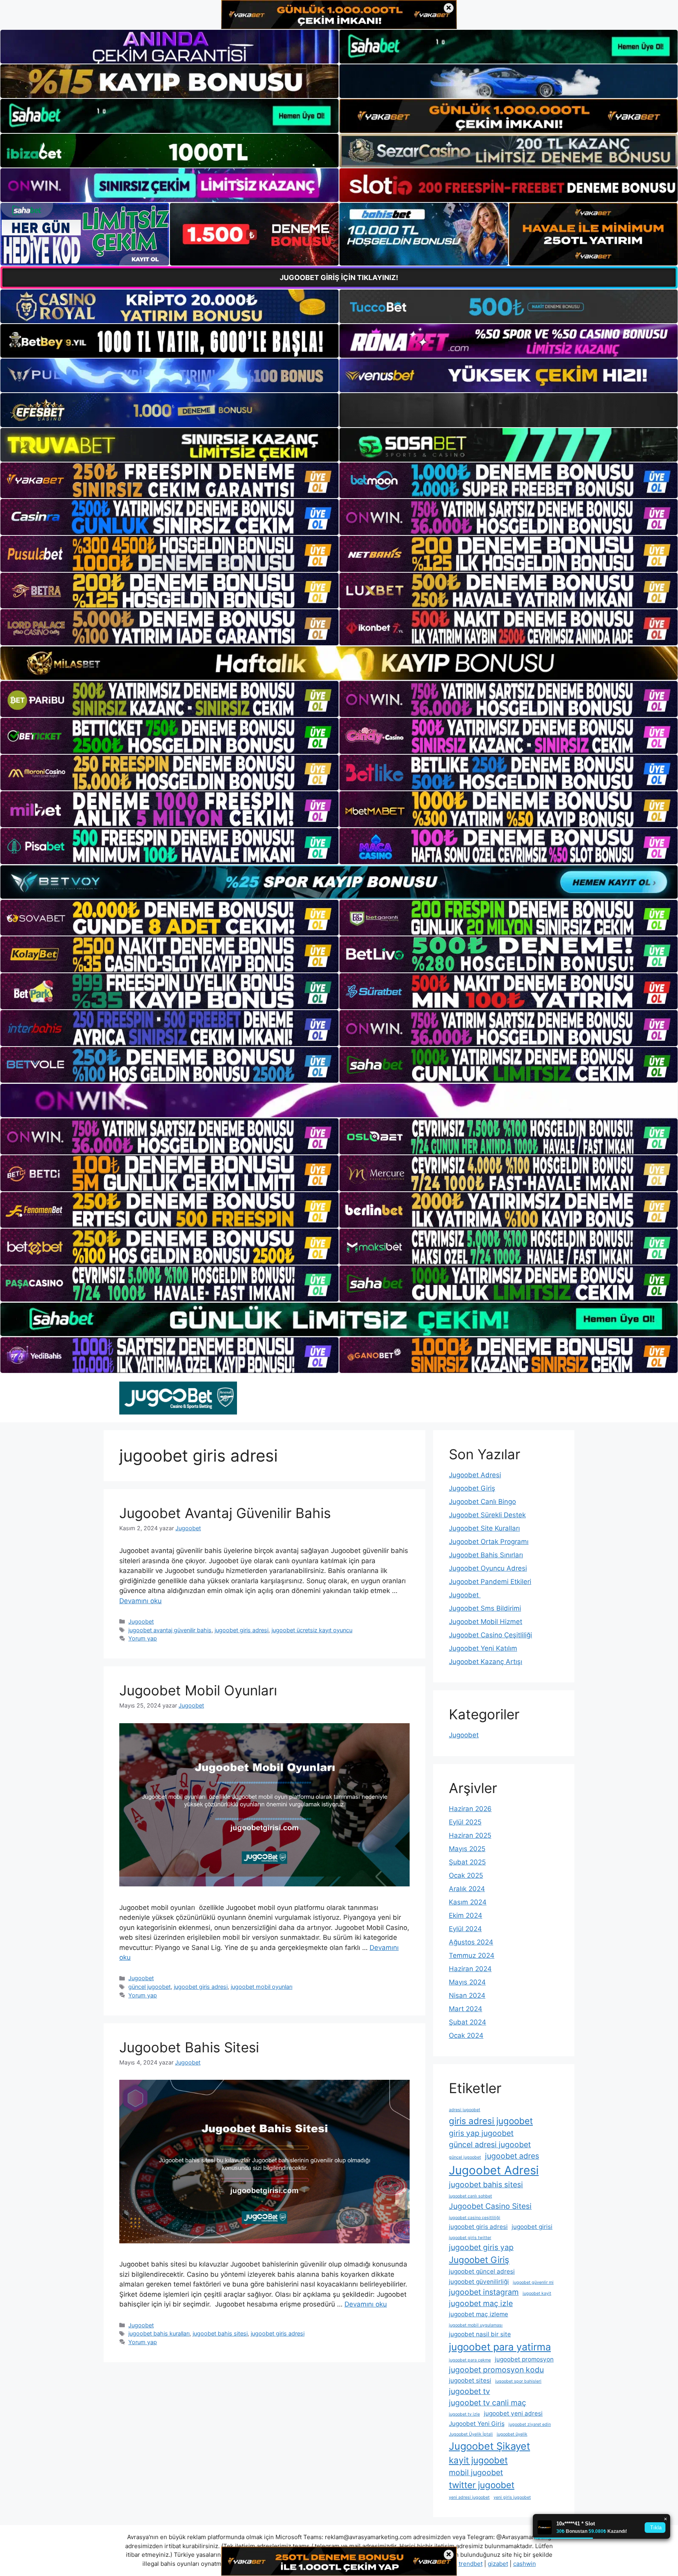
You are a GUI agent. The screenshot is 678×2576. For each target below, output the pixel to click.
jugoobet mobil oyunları (262, 1987)
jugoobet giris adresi (241, 1630)
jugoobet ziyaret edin (530, 2424)
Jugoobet (141, 1621)
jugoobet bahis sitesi (220, 2333)
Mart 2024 (466, 2009)
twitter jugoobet (482, 2485)
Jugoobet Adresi (475, 1475)
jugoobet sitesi (470, 2380)
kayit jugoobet (478, 2460)
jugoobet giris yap (481, 2247)
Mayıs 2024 (467, 1982)
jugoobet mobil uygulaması (476, 2325)
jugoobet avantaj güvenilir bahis (170, 1630)
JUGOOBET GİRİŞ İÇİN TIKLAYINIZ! (339, 278)
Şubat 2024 (467, 2022)
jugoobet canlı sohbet (470, 2196)
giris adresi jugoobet (491, 2121)
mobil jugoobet (476, 2472)
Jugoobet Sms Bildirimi (485, 1608)
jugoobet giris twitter (470, 2238)
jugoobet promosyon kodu (496, 2370)
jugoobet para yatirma (500, 2347)
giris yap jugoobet (481, 2133)
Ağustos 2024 (471, 1942)
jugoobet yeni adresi (513, 2413)
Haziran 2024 (470, 1969)
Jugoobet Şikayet (489, 2446)
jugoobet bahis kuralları (159, 2333)
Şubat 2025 (467, 1862)
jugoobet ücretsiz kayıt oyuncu (312, 1630)
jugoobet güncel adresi (482, 2271)
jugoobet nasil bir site (480, 2334)
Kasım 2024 (468, 1902)
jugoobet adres (512, 2156)
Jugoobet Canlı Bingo (482, 1502)
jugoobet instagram (484, 2292)
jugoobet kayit (537, 2293)
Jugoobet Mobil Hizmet (486, 1622)
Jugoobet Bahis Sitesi (189, 2047)
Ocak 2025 (466, 1875)
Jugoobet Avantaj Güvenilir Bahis (225, 1513)
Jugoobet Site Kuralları (484, 1528)
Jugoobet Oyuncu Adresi (488, 1568)
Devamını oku (140, 1601)
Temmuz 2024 (472, 1955)
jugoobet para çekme (470, 2360)
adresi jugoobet (465, 2110)
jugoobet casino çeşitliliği (475, 2218)
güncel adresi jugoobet (490, 2145)
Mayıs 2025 (467, 1849)
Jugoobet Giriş (472, 1488)
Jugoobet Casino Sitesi (490, 2206)
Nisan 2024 (467, 1995)
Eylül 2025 (465, 1822)
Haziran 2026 (470, 1809)
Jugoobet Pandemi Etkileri (490, 1582)
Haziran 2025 (470, 1835)
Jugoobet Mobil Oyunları (198, 1690)
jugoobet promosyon (524, 2359)
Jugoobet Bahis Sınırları (486, 1555)
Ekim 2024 (466, 1915)
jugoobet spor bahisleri (518, 2381)
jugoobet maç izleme (478, 2314)
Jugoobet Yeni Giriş (477, 2424)
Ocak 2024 (466, 2035)
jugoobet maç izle (481, 2303)
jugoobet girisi (532, 2227)
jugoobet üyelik (512, 2434)
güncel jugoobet (149, 1987)
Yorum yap (143, 1638)
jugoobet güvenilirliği (479, 2282)
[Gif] (339, 663)
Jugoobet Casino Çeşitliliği (490, 1635)
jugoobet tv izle (464, 2414)
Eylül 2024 (465, 1929)
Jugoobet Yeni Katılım (483, 1648)
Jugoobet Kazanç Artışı (486, 1662)
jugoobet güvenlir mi (533, 2282)
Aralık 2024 (467, 1889)
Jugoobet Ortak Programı (489, 1542)
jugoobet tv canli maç (488, 2403)
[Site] (169, 481)
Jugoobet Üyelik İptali (471, 2434)
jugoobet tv (469, 2391)
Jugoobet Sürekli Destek (487, 1515)
